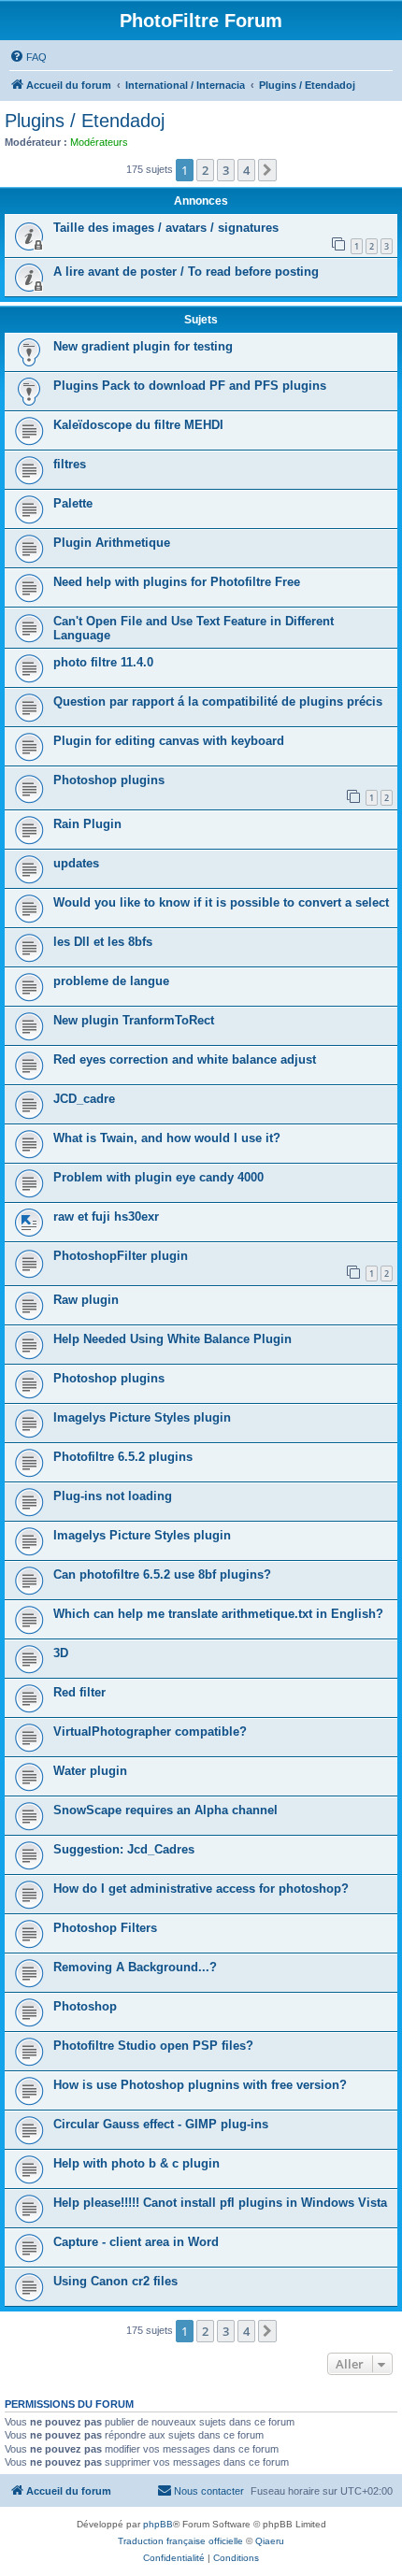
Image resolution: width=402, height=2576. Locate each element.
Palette (73, 503)
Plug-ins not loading (113, 1496)
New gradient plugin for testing (143, 346)
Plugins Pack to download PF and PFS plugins (190, 386)
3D (61, 1653)
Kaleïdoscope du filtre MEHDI (138, 425)
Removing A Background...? (135, 1967)
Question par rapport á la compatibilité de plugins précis (218, 701)
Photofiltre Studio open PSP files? (153, 2046)
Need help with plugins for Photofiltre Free (177, 582)
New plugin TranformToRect (134, 1020)
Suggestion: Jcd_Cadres (124, 1849)
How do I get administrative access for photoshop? (201, 1889)
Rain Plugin (87, 824)
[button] (267, 170)
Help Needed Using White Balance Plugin (172, 1339)
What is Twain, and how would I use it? (167, 1138)
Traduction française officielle (180, 2541)
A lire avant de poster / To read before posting (186, 272)
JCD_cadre (84, 1099)
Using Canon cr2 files (115, 2281)
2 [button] (205, 170)
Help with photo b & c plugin (136, 2163)
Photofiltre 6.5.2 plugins (123, 1457)
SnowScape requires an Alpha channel (165, 1810)
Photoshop (85, 2006)
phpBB (158, 2524)
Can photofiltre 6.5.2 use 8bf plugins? (162, 1574)
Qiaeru (270, 2541)
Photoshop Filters (105, 1928)
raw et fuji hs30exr (106, 1216)
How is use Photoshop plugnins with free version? (200, 2085)
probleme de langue (111, 981)
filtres (70, 464)
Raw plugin (86, 1300)
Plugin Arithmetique (112, 543)
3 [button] (226, 170)
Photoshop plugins (109, 780)
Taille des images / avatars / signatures (166, 228)
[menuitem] (28, 57)
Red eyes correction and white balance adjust (185, 1059)
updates (76, 863)
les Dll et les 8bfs (103, 942)
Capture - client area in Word (136, 2242)
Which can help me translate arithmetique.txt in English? (218, 1614)
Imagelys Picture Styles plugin (142, 1417)
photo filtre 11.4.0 (103, 662)
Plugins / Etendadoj (85, 121)
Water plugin (90, 1771)
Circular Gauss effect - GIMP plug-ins (161, 2124)
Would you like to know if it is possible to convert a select (221, 902)
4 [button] (246, 170)
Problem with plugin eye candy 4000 (158, 1177)
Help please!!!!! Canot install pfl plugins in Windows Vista (220, 2203)
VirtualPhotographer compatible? (150, 1732)
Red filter (79, 1692)
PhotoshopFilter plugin (121, 1256)
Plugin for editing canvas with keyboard (169, 741)
